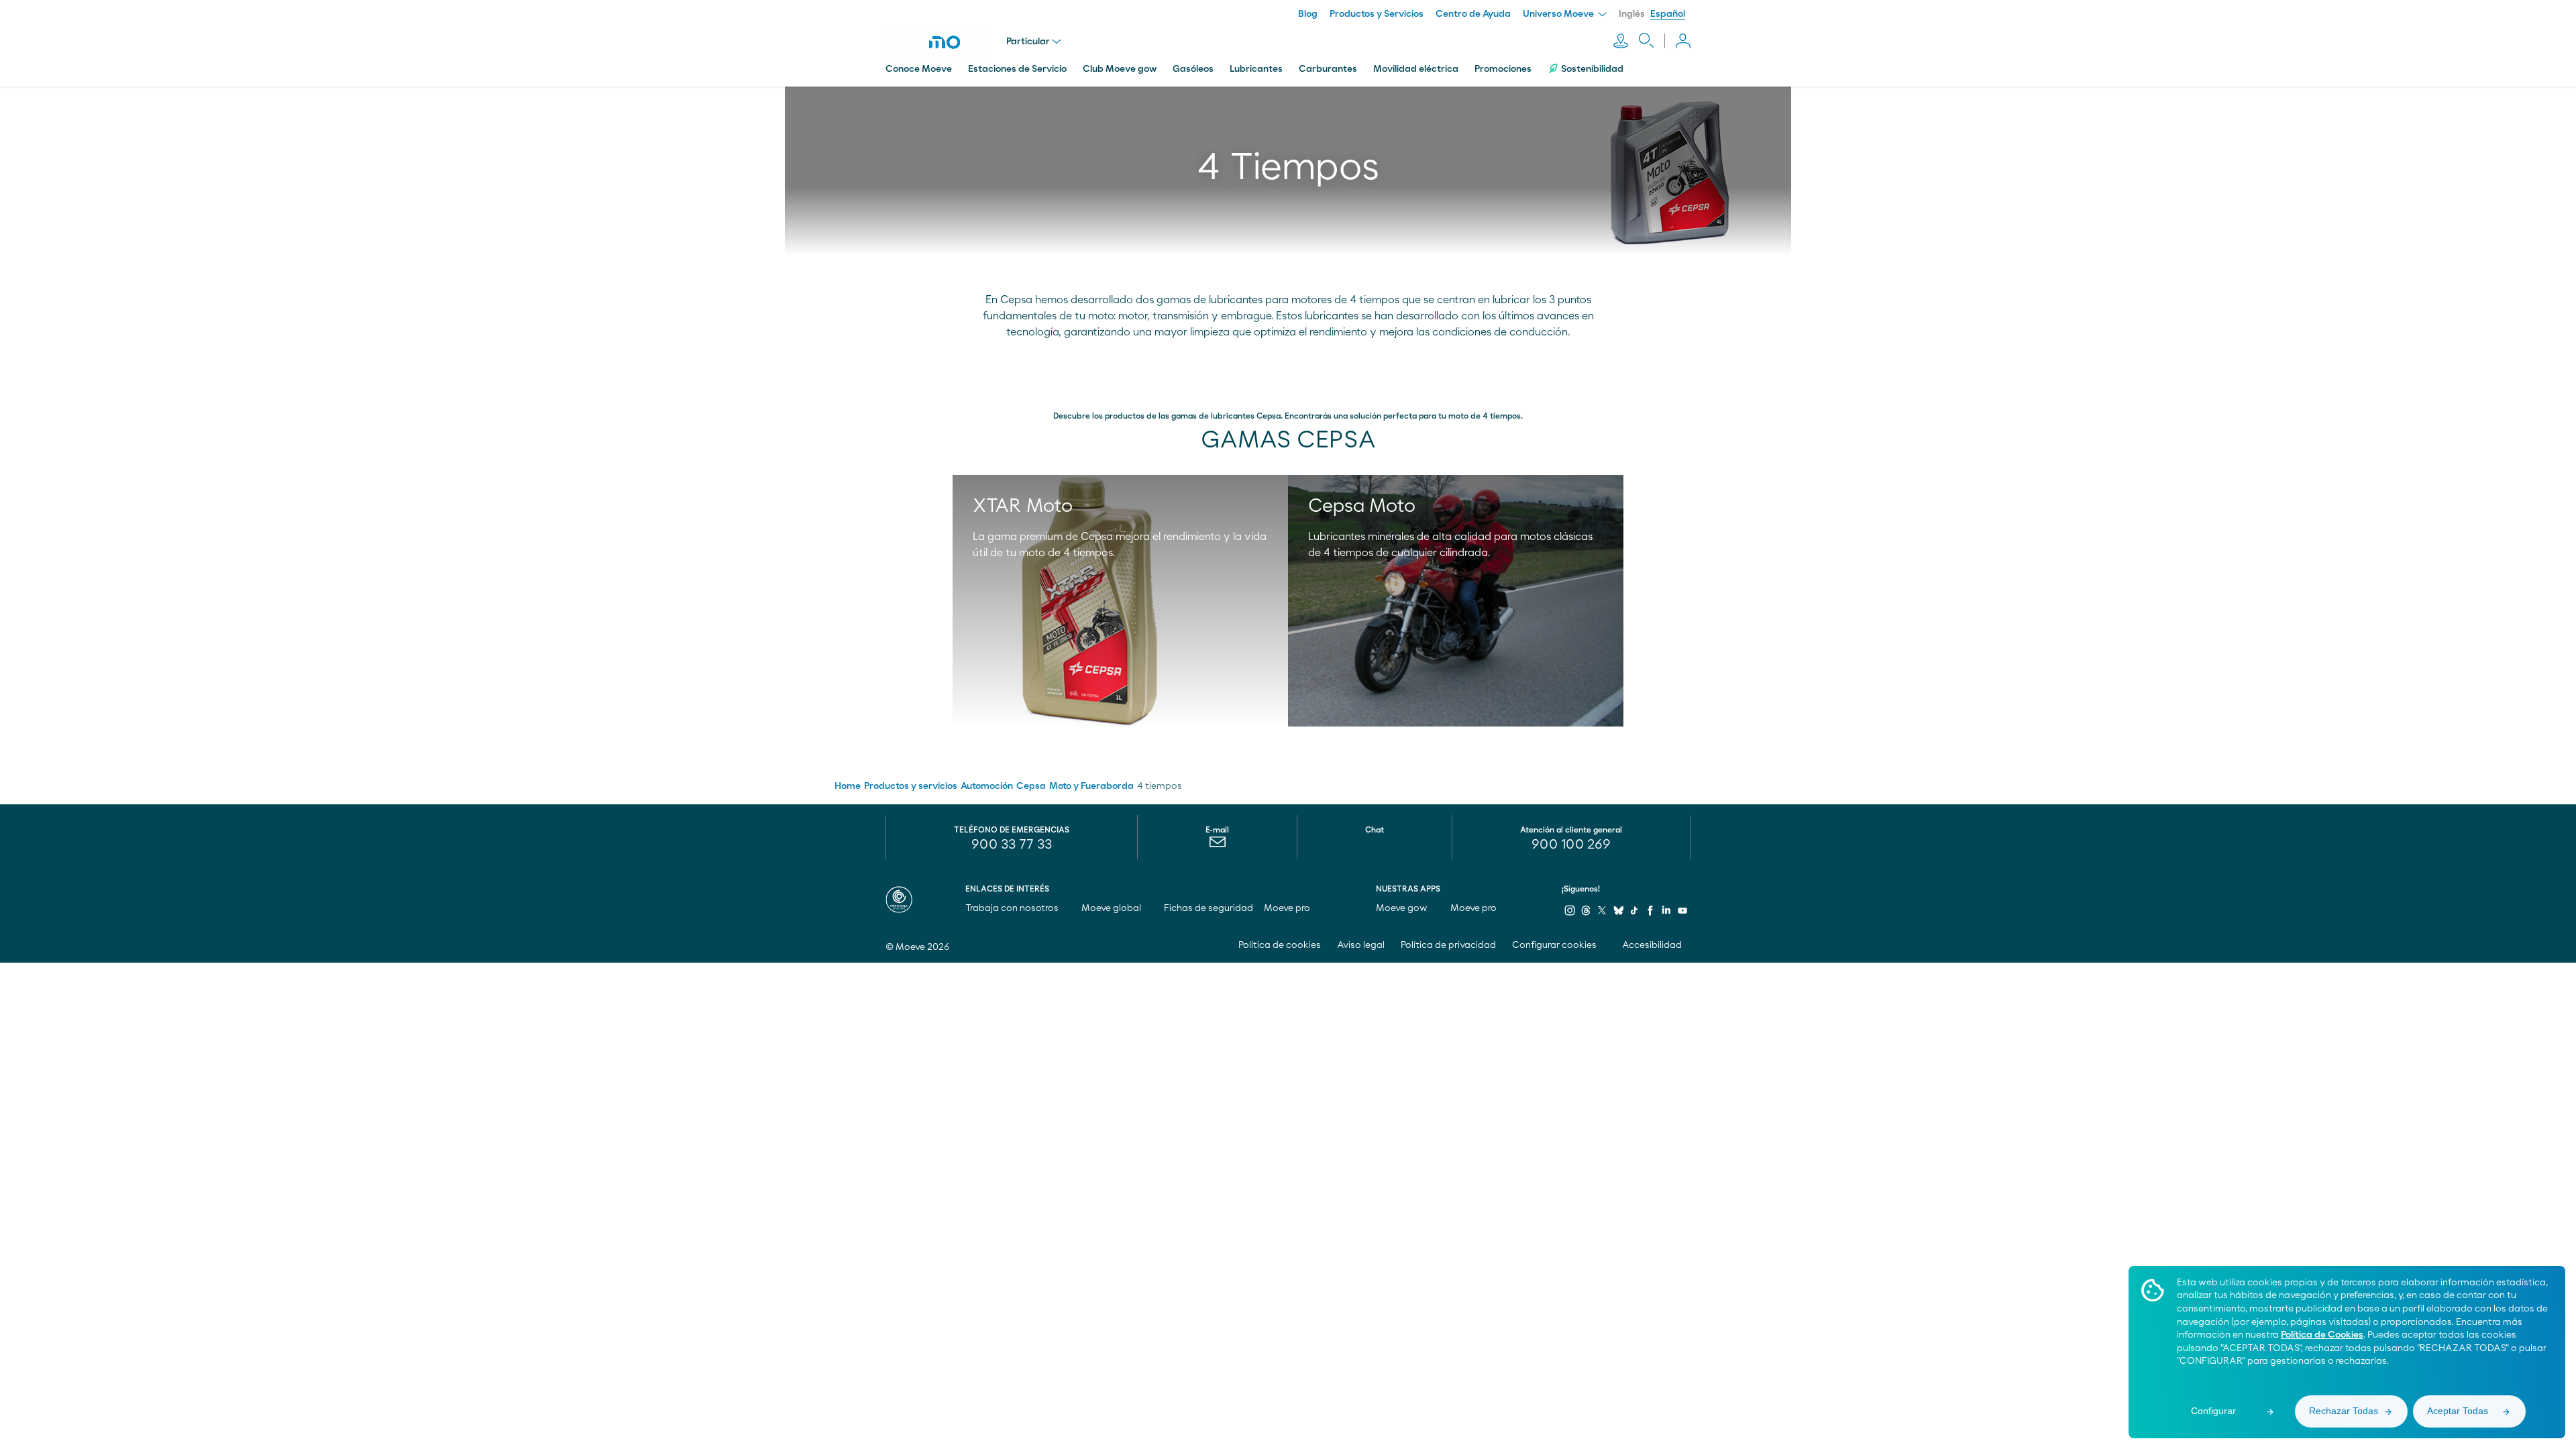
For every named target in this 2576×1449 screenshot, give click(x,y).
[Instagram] (1570, 910)
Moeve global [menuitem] (1112, 908)
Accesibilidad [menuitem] (1653, 945)
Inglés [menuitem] (1632, 14)
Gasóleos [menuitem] (1193, 69)
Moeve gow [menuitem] (1403, 908)
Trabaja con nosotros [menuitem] (1013, 908)
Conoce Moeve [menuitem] (919, 69)
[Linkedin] (1666, 910)
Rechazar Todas (2344, 1411)
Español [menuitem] (1668, 14)
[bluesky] (1618, 910)
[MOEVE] (946, 42)
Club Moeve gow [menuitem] (1120, 69)
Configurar (2213, 1411)
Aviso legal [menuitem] (1361, 945)
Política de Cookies (2322, 1335)
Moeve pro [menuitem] (1288, 908)
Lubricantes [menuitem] (1256, 69)
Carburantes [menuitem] (1328, 69)
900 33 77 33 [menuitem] (1012, 845)
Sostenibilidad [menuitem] (1592, 69)
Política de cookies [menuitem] (1280, 945)
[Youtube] (1682, 910)
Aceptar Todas (2458, 1411)
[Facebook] (1650, 910)
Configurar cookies (1554, 945)
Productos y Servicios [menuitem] (1377, 14)
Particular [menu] (1028, 42)
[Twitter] (1602, 910)
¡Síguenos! (1581, 889)
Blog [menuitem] (1308, 14)
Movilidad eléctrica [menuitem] (1416, 69)
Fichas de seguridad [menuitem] (1209, 908)
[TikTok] (1634, 910)
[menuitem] (1217, 845)
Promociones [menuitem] (1503, 69)
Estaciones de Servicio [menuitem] (1017, 69)
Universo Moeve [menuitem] (1559, 14)
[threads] (1586, 910)
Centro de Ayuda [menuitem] (1473, 14)
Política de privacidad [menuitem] (1448, 945)
